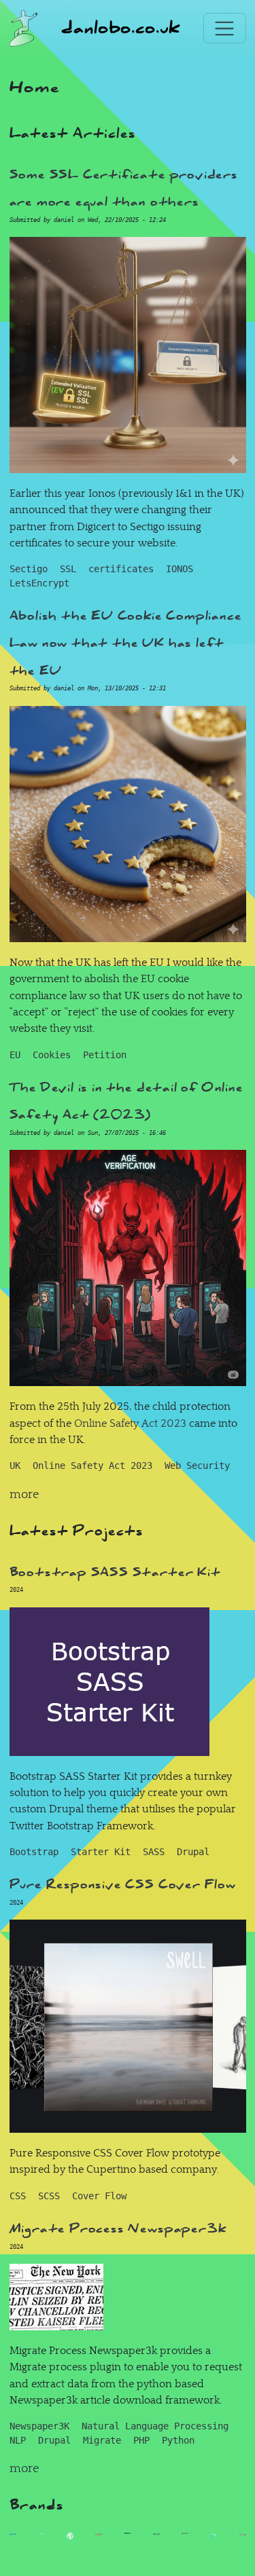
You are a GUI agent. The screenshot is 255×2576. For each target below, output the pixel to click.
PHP (141, 2440)
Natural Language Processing (155, 2426)
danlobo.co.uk (120, 28)
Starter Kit (101, 1852)
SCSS (49, 2196)
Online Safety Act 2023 (130, 1423)
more (24, 1494)
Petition (105, 1055)
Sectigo (29, 569)
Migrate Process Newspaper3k (118, 2228)
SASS (154, 1852)
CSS (18, 2196)
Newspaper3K (39, 2426)
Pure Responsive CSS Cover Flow (123, 1884)
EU (15, 1055)
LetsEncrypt (39, 583)
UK (15, 1466)
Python (178, 2440)
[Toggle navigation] (225, 28)
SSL (68, 569)
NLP (18, 2440)
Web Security (197, 1466)
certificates (121, 569)
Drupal (193, 1852)
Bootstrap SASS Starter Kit (115, 1572)
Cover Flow (99, 2196)
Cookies (52, 1055)
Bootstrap (34, 1852)
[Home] (24, 29)
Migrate (102, 2440)
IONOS (180, 569)
